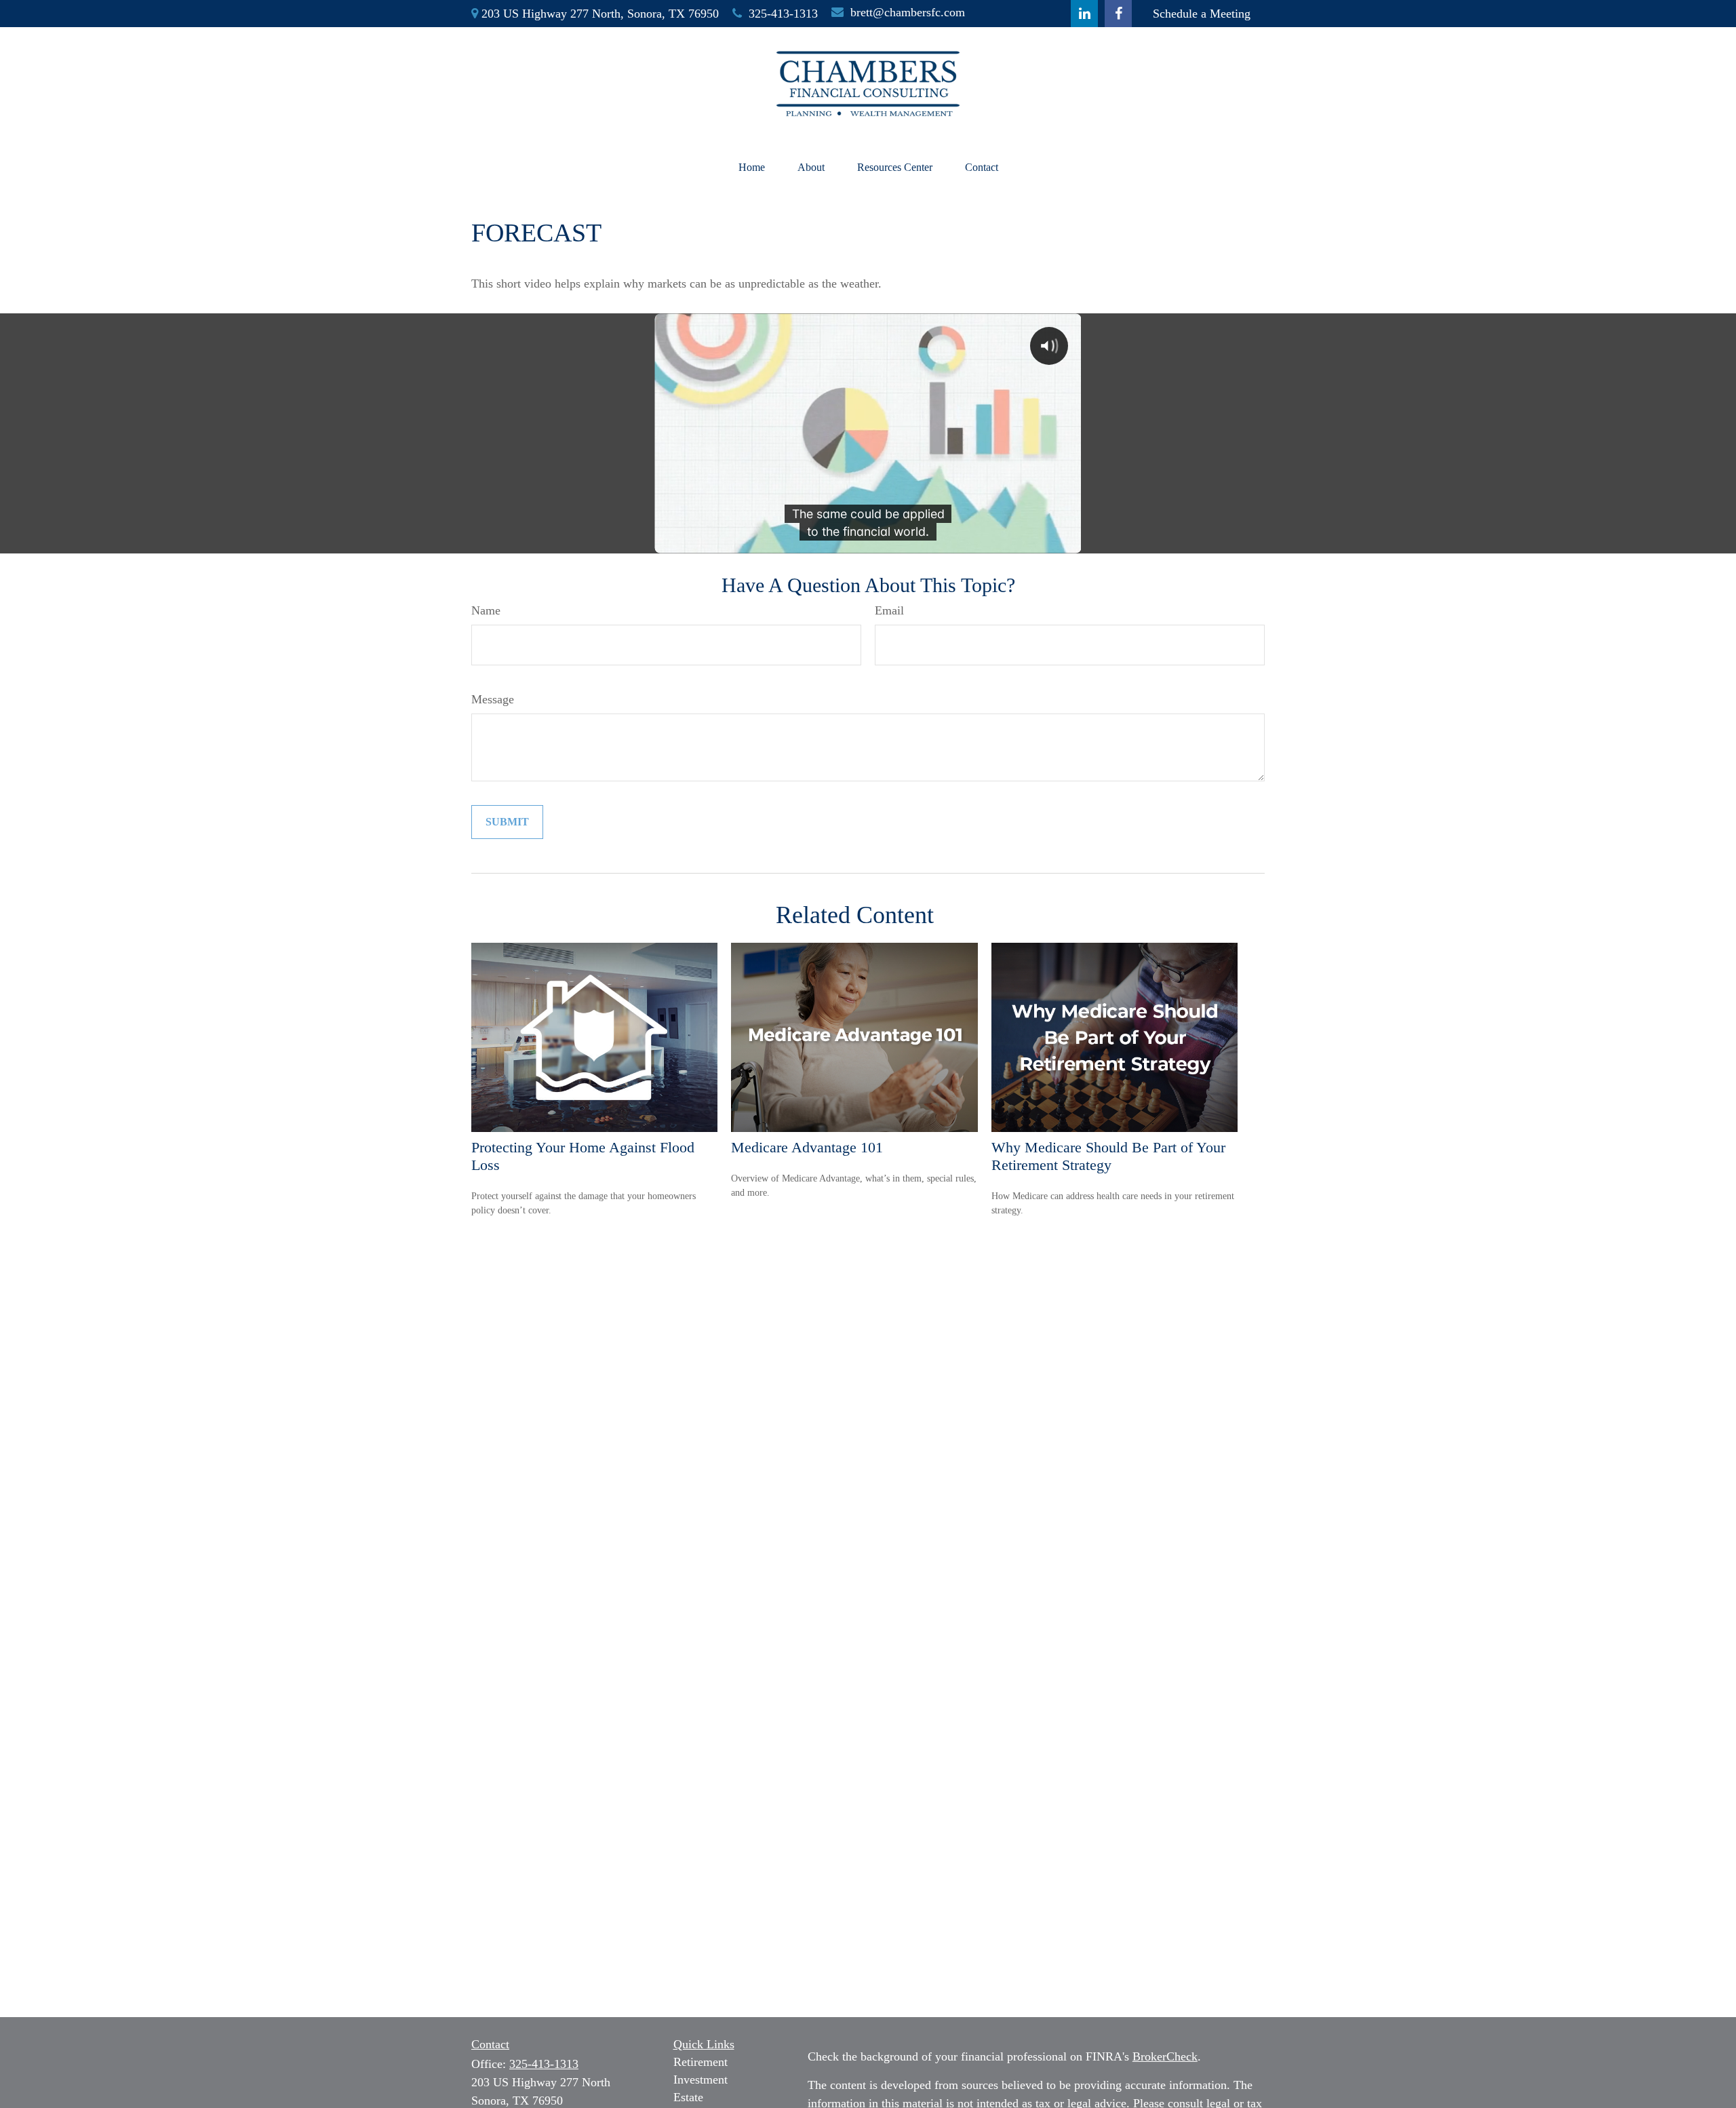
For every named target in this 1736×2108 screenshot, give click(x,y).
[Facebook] (1118, 14)
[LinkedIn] (1084, 14)
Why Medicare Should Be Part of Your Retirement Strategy (1108, 1156)
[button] (752, 168)
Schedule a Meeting (1202, 14)
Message (493, 699)
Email (889, 610)
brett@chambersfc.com (908, 12)
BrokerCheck (1165, 2056)
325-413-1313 (783, 14)
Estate (688, 2097)
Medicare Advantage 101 (807, 1147)
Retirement (701, 2062)
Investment (701, 2080)
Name (486, 610)
